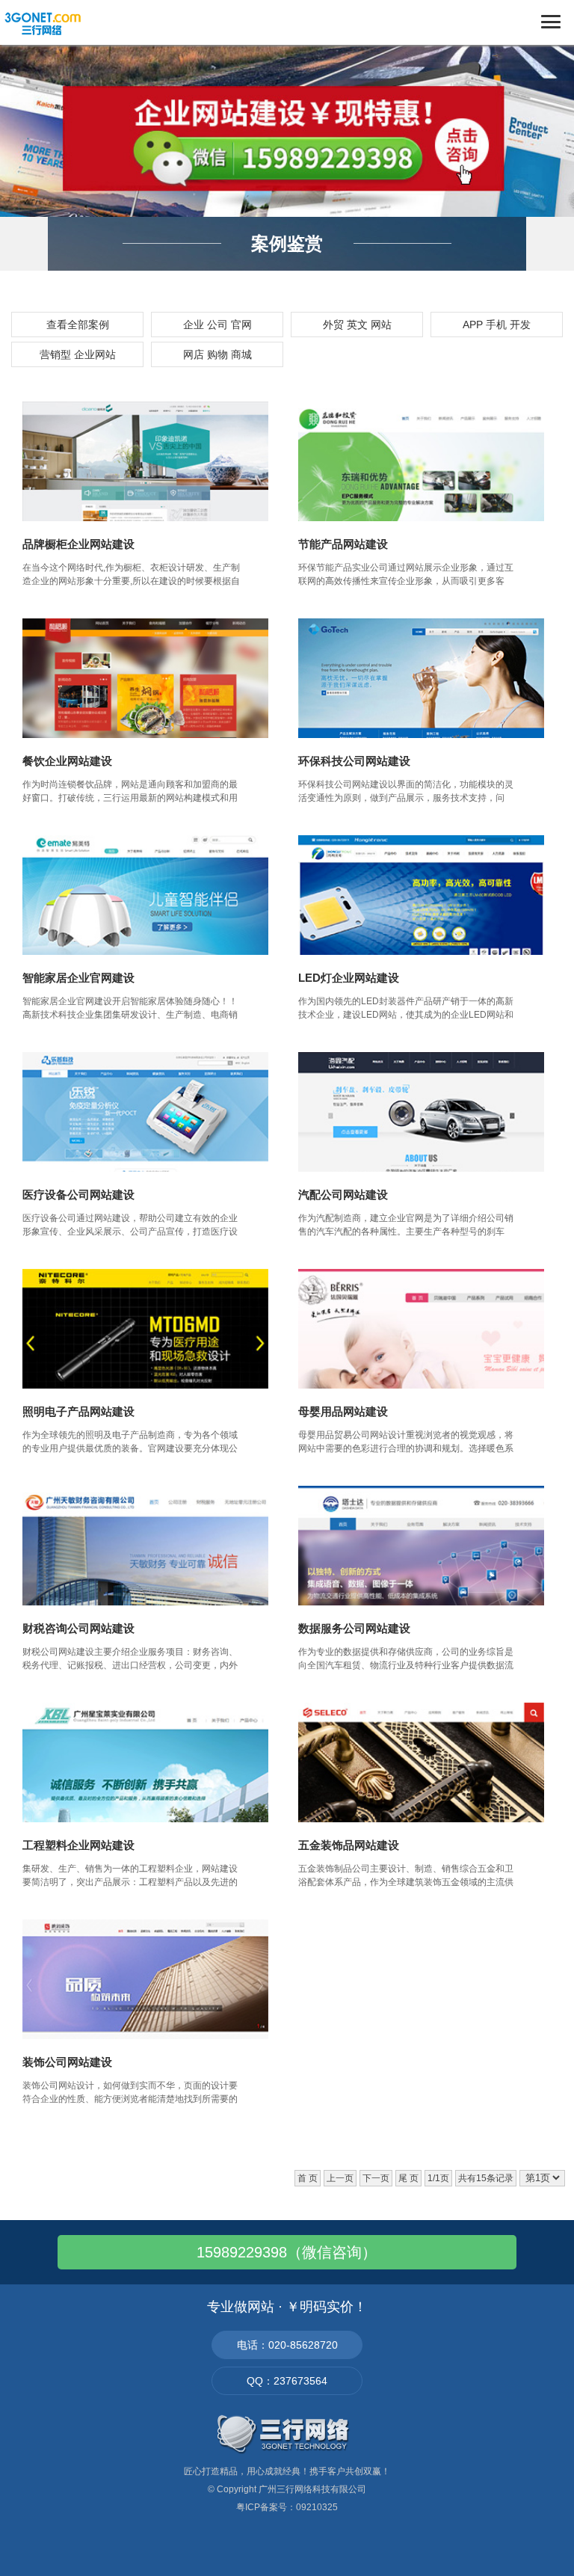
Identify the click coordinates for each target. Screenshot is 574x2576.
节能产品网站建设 (343, 544)
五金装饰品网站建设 (349, 1845)
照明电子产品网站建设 (78, 1411)
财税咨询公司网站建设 (78, 1628)
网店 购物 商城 (217, 354)
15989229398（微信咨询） (287, 2252)
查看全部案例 (78, 325)
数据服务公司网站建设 (354, 1628)
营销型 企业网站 (78, 354)
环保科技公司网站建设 (354, 761)
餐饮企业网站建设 (67, 761)
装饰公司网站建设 (67, 2062)
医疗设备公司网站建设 (78, 1195)
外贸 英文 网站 (357, 325)
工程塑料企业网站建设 (78, 1845)
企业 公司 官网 (217, 325)
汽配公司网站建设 (343, 1195)
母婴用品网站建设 (343, 1411)
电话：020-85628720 (287, 2345)
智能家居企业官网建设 (78, 978)
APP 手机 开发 (497, 325)
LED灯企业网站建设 (349, 978)
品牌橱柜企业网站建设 (78, 544)
